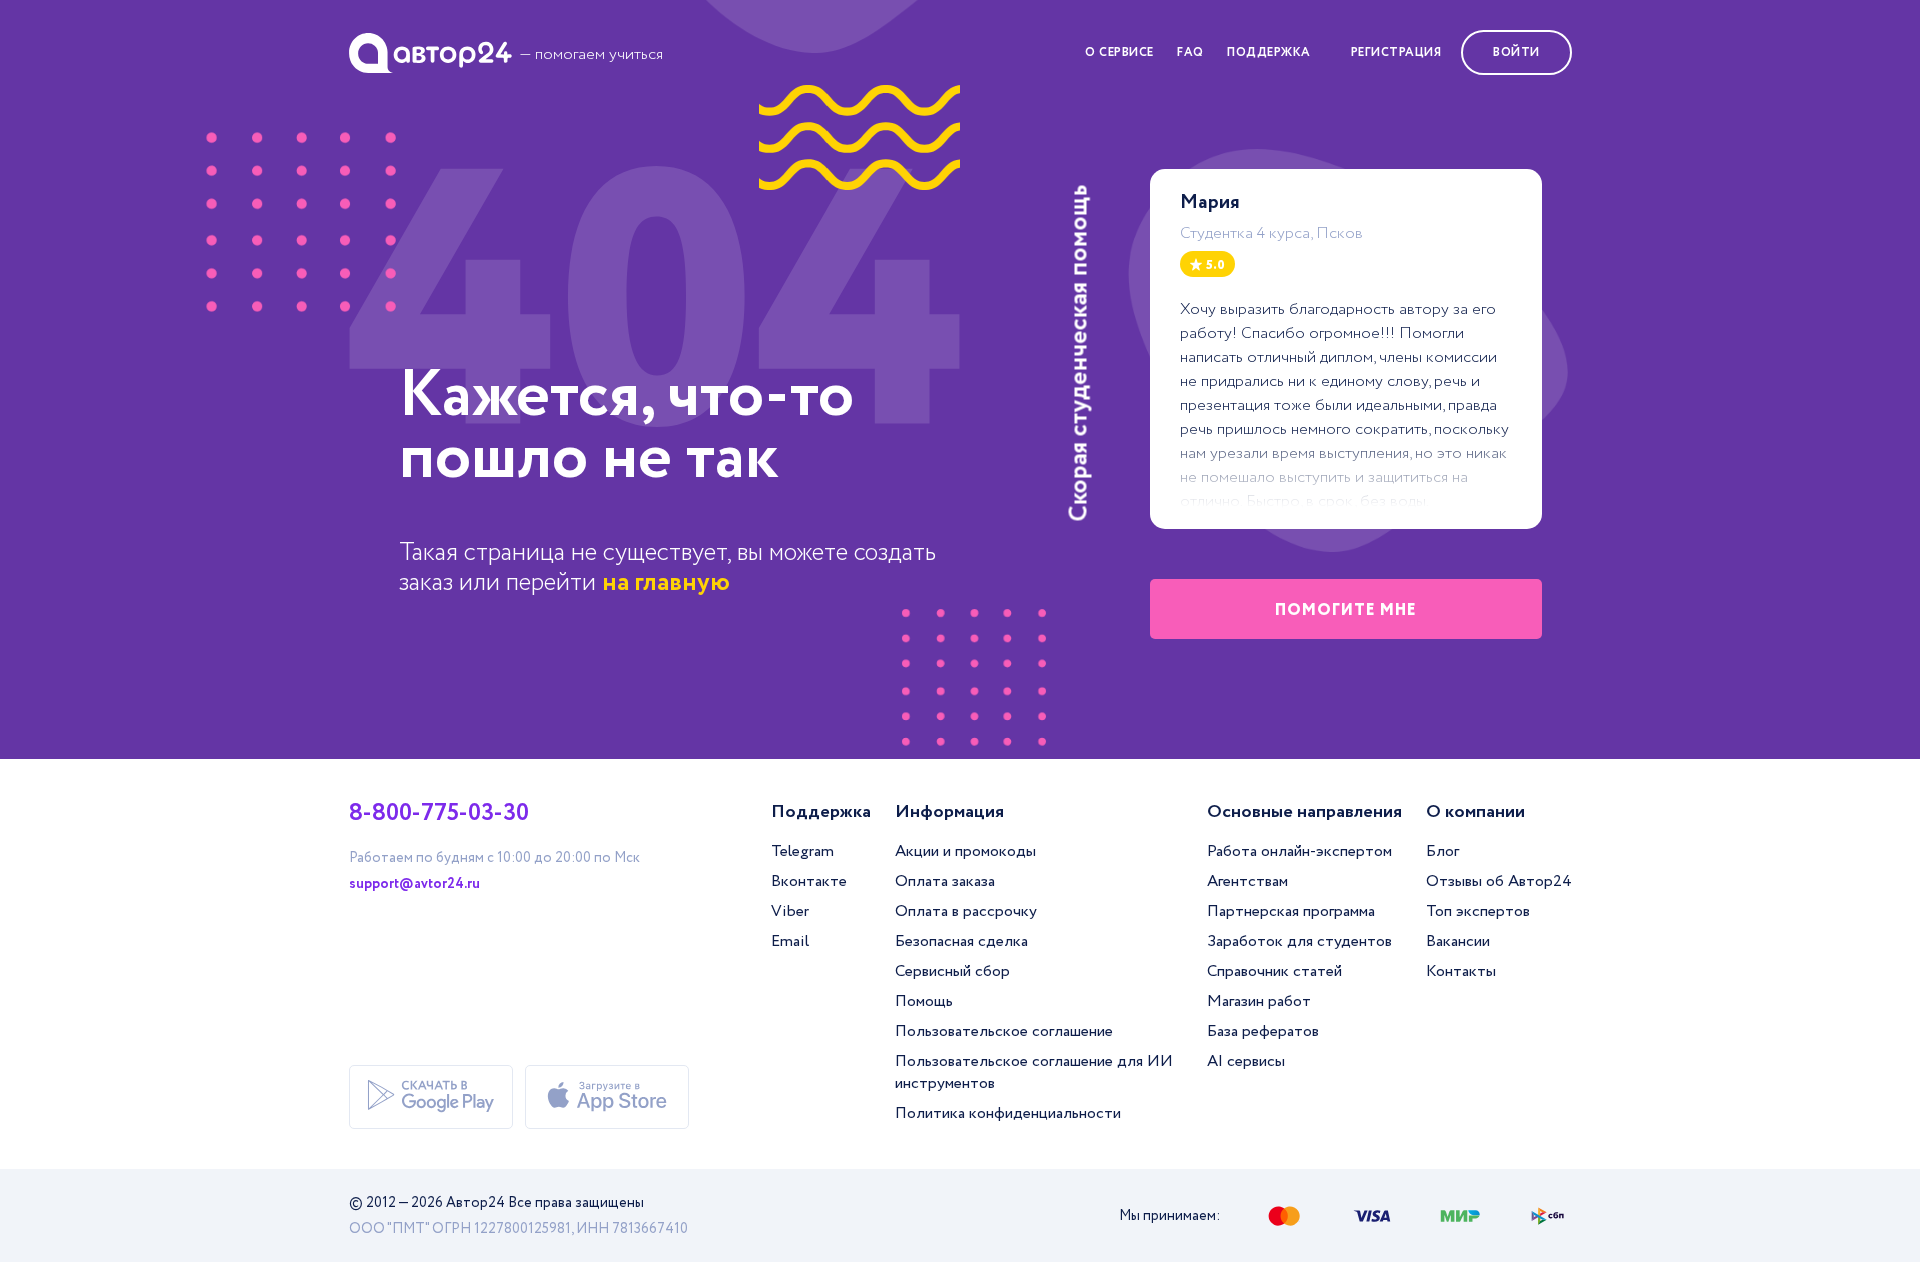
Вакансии (1458, 941)
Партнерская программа (1291, 911)
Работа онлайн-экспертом (1299, 851)
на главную (666, 582)
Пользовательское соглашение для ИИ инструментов (1034, 1072)
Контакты (1461, 971)
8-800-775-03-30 (439, 814)
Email (790, 941)
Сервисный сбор (952, 971)
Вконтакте (809, 881)
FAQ (1190, 52)
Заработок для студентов (1299, 941)
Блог (1442, 851)
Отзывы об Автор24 (1499, 881)
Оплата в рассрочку (966, 911)
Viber (790, 911)
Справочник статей (1274, 971)
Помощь (924, 1001)
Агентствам (1247, 881)
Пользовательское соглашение (1004, 1031)
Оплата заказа (945, 881)
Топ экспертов (1478, 911)
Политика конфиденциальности (1008, 1113)
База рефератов (1263, 1031)
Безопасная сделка (961, 941)
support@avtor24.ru (414, 884)
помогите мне (1346, 610)
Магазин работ (1259, 1001)
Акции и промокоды (965, 851)
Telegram (802, 851)
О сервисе (1119, 52)
